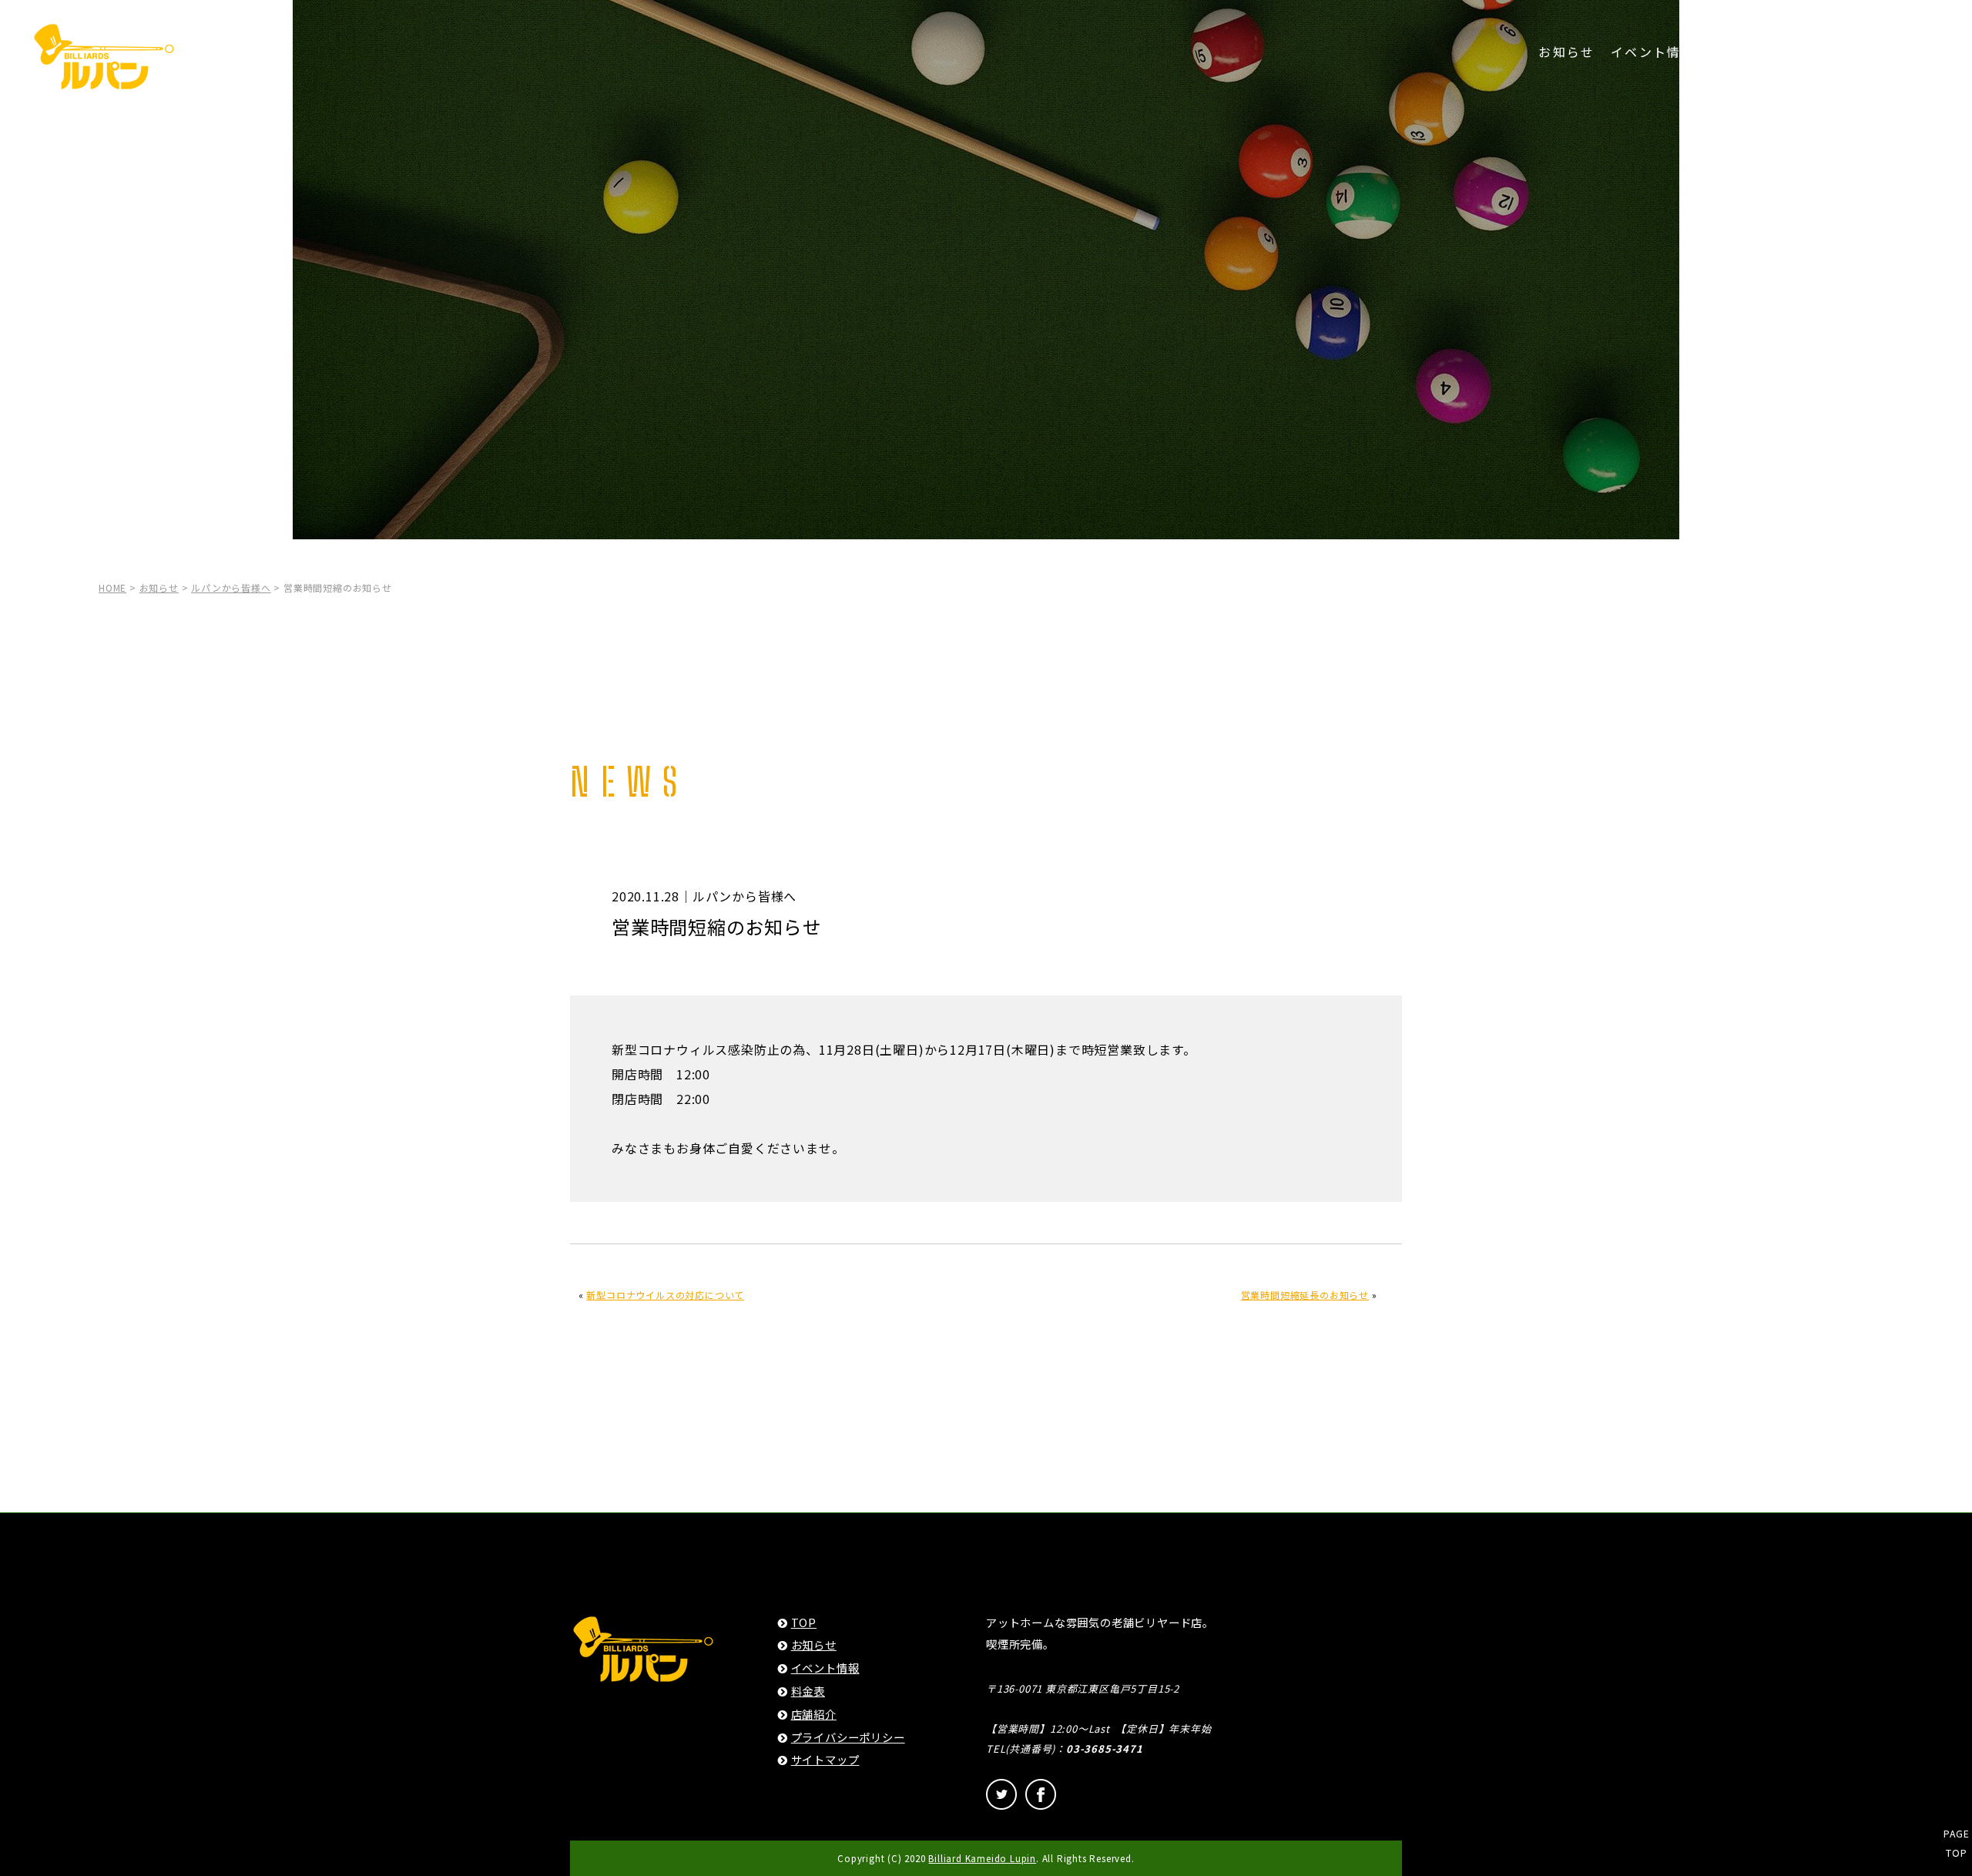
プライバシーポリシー (848, 1737)
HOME (112, 587)
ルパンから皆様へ (231, 587)
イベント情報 (1653, 52)
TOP (804, 1622)
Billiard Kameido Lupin (982, 1858)
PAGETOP (1956, 1843)
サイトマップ (825, 1759)
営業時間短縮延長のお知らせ (1305, 1295)
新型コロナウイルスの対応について (665, 1295)
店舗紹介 (1797, 52)
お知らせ (1567, 52)
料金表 (1732, 52)
